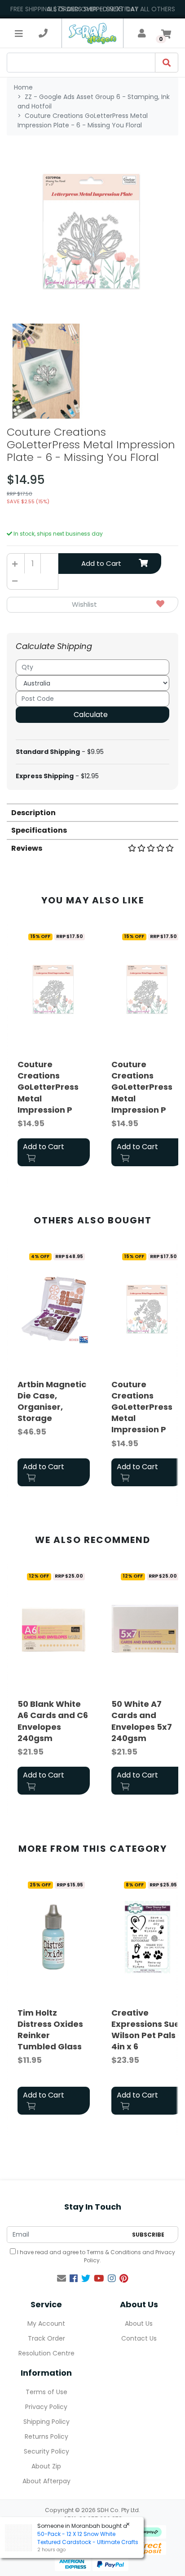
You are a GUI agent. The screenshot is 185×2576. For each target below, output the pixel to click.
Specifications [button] (39, 830)
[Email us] (62, 2278)
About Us (139, 2323)
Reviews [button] (27, 848)
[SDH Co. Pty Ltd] (92, 33)
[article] (54, 1049)
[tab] (92, 812)
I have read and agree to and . (95, 2256)
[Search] (167, 63)
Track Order (46, 2338)
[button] (92, 605)
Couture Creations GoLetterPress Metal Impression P (48, 1087)
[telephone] (43, 33)
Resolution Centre (46, 2353)
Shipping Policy (46, 2422)
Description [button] (33, 813)
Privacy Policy (46, 2407)
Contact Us (139, 2338)
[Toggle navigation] (19, 33)
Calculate (91, 715)
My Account (46, 2323)
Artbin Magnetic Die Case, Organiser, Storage (52, 1401)
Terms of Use (46, 2392)
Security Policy (46, 2451)
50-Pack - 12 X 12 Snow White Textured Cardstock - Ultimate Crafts (88, 2538)
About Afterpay (46, 2481)
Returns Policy (46, 2436)
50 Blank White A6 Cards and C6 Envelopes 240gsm (53, 1721)
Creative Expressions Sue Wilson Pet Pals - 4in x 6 (147, 2030)
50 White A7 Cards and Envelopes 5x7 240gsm (142, 1721)
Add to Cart (101, 563)
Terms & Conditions (114, 2252)
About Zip (46, 2466)
